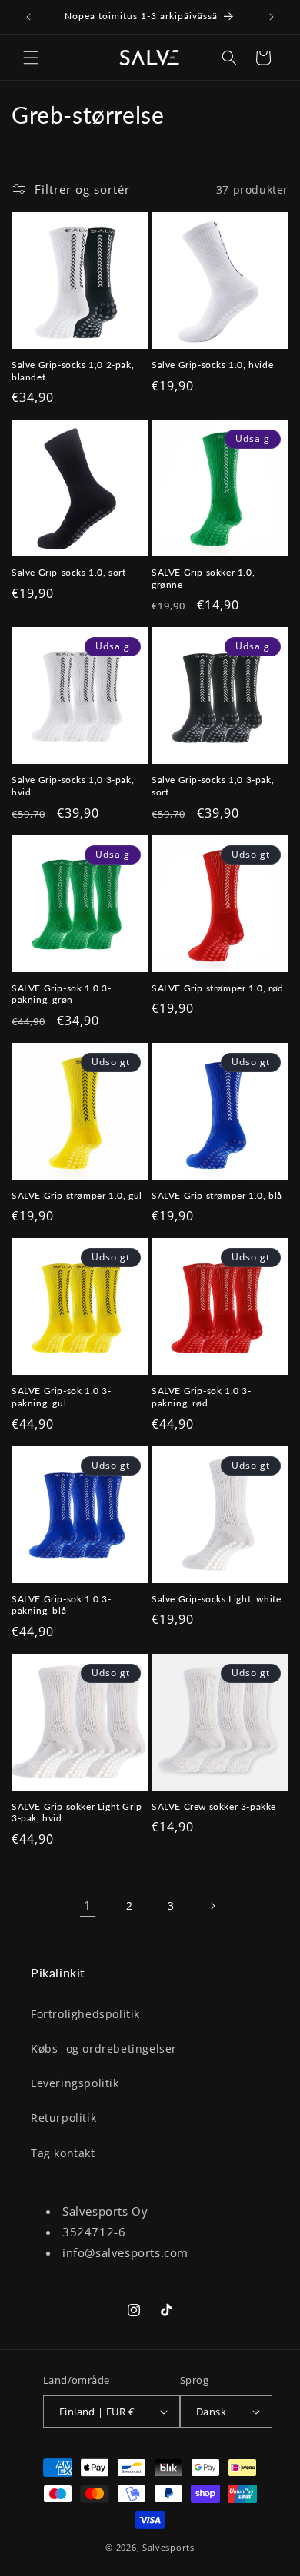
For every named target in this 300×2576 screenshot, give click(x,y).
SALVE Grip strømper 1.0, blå (217, 1195)
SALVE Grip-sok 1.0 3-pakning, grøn (62, 994)
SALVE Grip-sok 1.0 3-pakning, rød (202, 1397)
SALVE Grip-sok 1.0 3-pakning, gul (62, 1397)
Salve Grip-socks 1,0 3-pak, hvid (73, 786)
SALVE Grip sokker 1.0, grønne (203, 578)
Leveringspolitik (75, 2083)
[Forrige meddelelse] (28, 17)
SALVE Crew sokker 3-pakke (214, 1806)
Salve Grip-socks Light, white (216, 1599)
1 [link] (88, 1905)
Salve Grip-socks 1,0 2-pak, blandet (73, 371)
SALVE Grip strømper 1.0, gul (77, 1195)
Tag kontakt (63, 2153)
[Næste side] (212, 1906)
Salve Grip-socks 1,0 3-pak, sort (213, 786)
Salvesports (168, 2547)
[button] (31, 58)
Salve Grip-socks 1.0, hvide (212, 365)
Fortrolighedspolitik (85, 2014)
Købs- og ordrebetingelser (104, 2048)
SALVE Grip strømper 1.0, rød (218, 988)
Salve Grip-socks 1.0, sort (69, 572)
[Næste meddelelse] (272, 17)
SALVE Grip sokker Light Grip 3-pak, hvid (77, 1812)
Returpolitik (63, 2118)
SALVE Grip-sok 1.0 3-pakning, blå (62, 1605)
